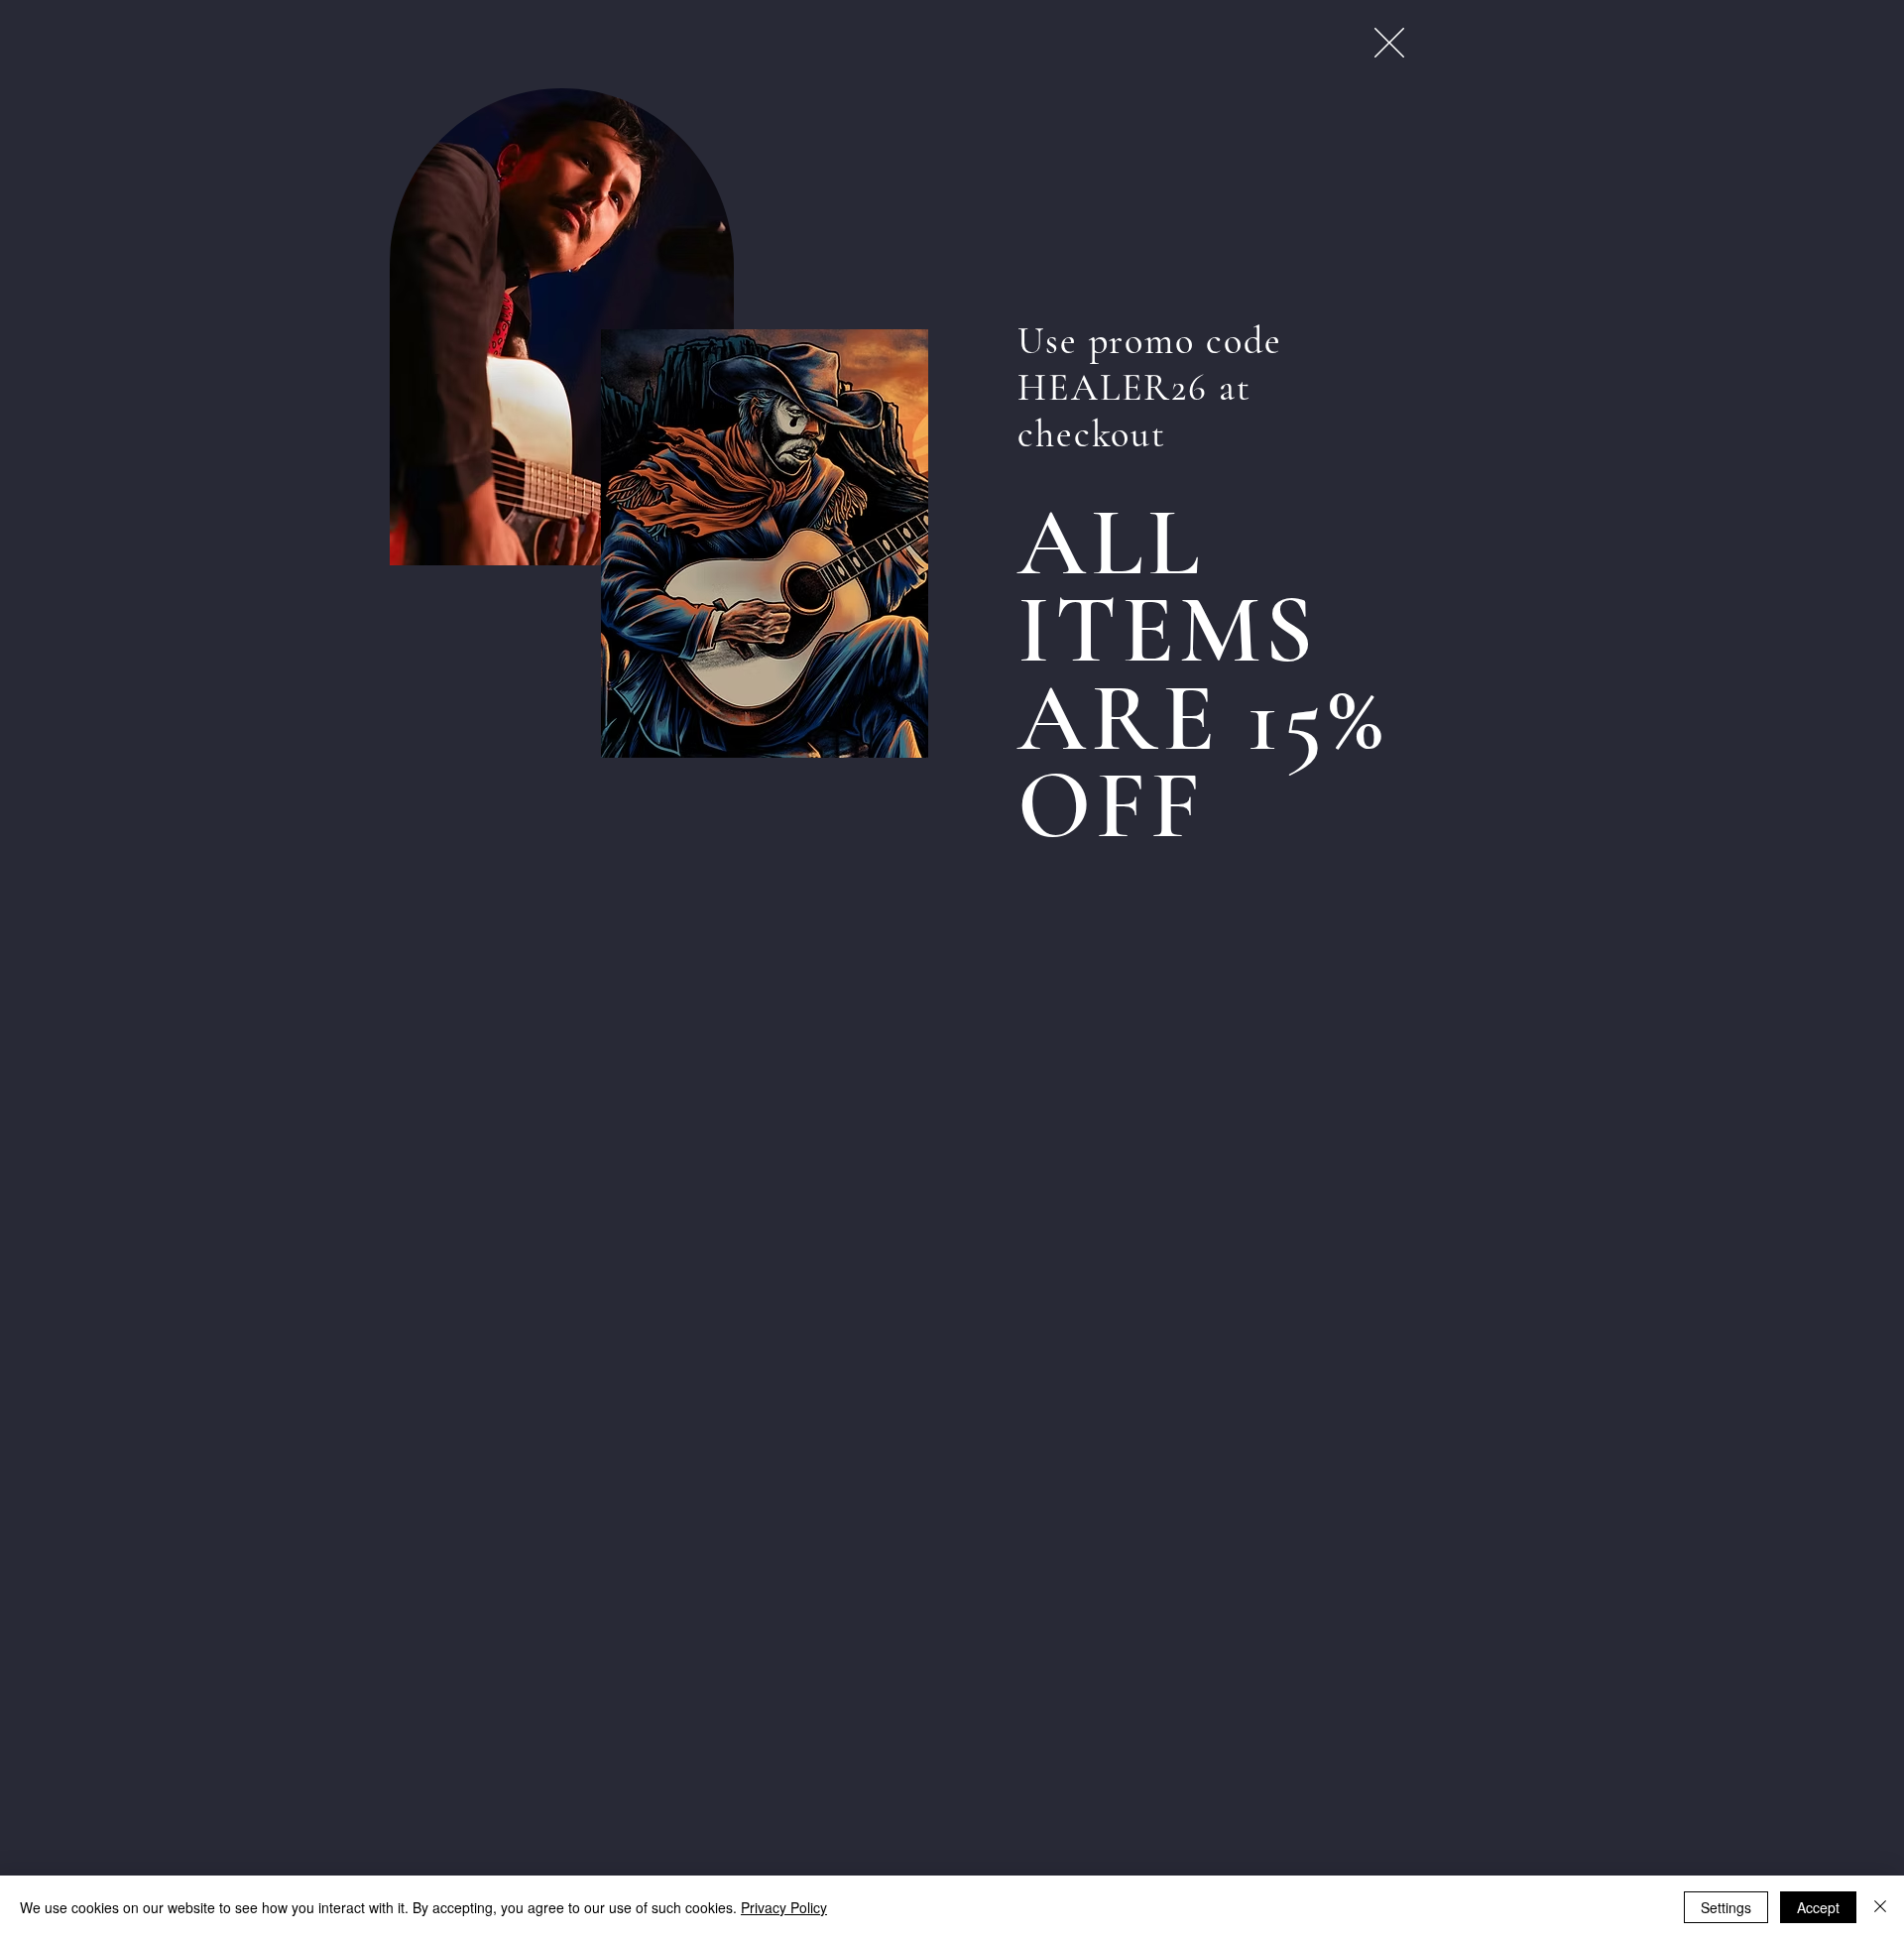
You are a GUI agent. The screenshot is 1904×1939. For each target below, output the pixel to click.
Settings (1726, 1907)
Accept (1818, 1907)
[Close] (1880, 1907)
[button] (1389, 43)
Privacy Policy (784, 1907)
